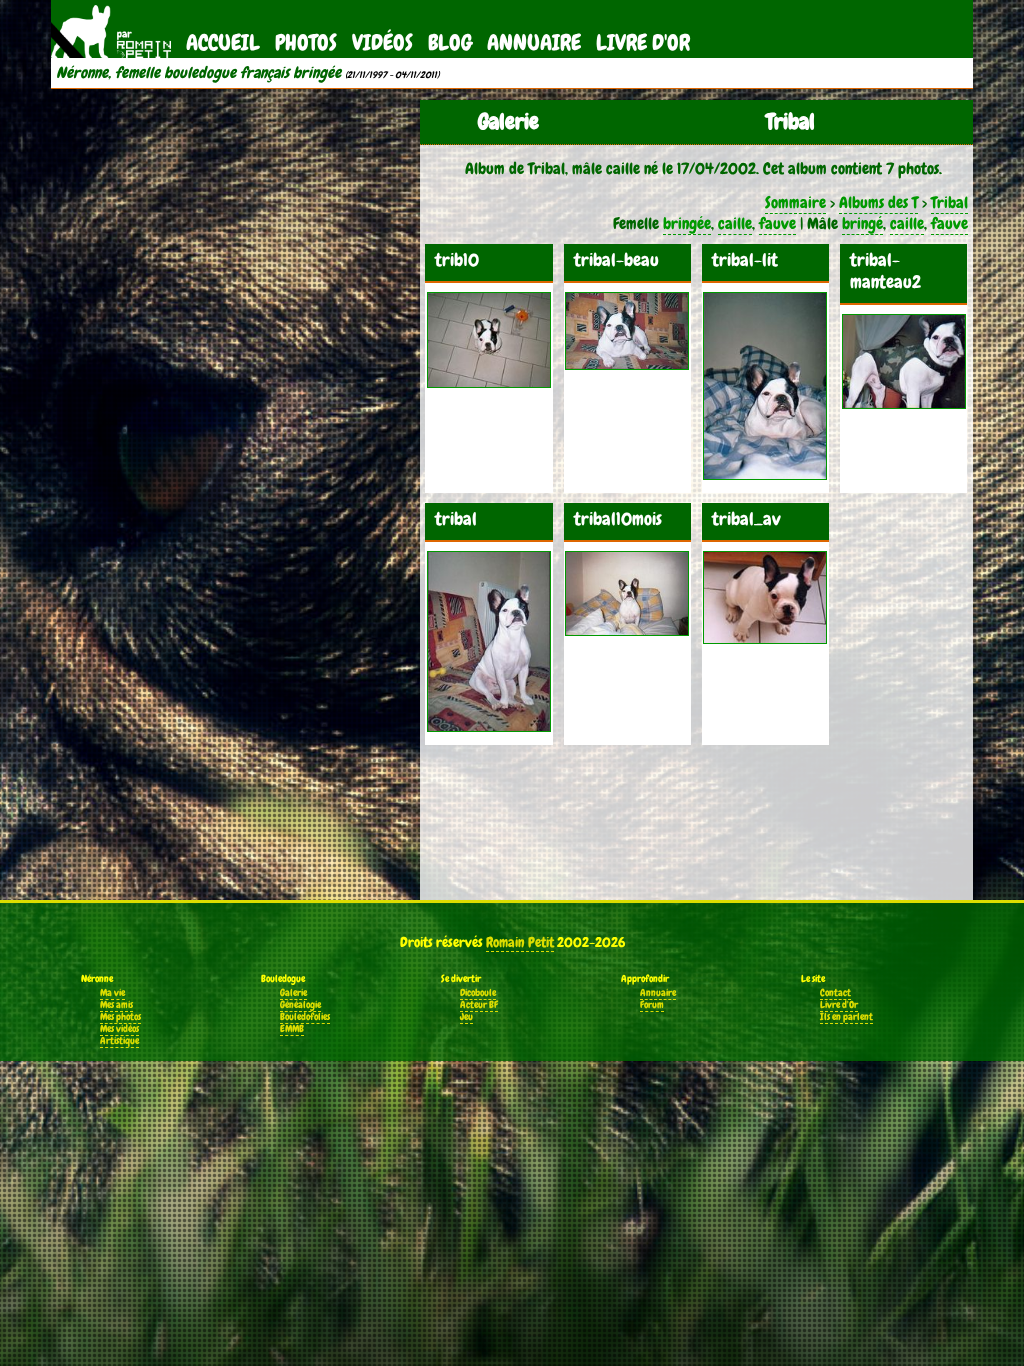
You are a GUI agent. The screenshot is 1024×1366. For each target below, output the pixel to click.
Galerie (293, 993)
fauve (777, 223)
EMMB (292, 1029)
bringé (862, 223)
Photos (306, 42)
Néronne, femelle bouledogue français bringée (198, 73)
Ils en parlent (846, 1017)
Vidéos (382, 42)
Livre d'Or (643, 42)
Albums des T (878, 202)
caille (735, 223)
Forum (652, 1005)
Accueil (223, 42)
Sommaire (795, 202)
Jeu (466, 1017)
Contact (835, 993)
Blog (450, 42)
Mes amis (116, 1005)
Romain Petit (520, 942)
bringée (687, 223)
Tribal (949, 202)
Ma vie (112, 993)
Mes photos (120, 1017)
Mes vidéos (119, 1029)
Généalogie (300, 1005)
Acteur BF (479, 1005)
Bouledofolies (305, 1017)
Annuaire (534, 42)
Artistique (119, 1041)
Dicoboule (478, 993)
